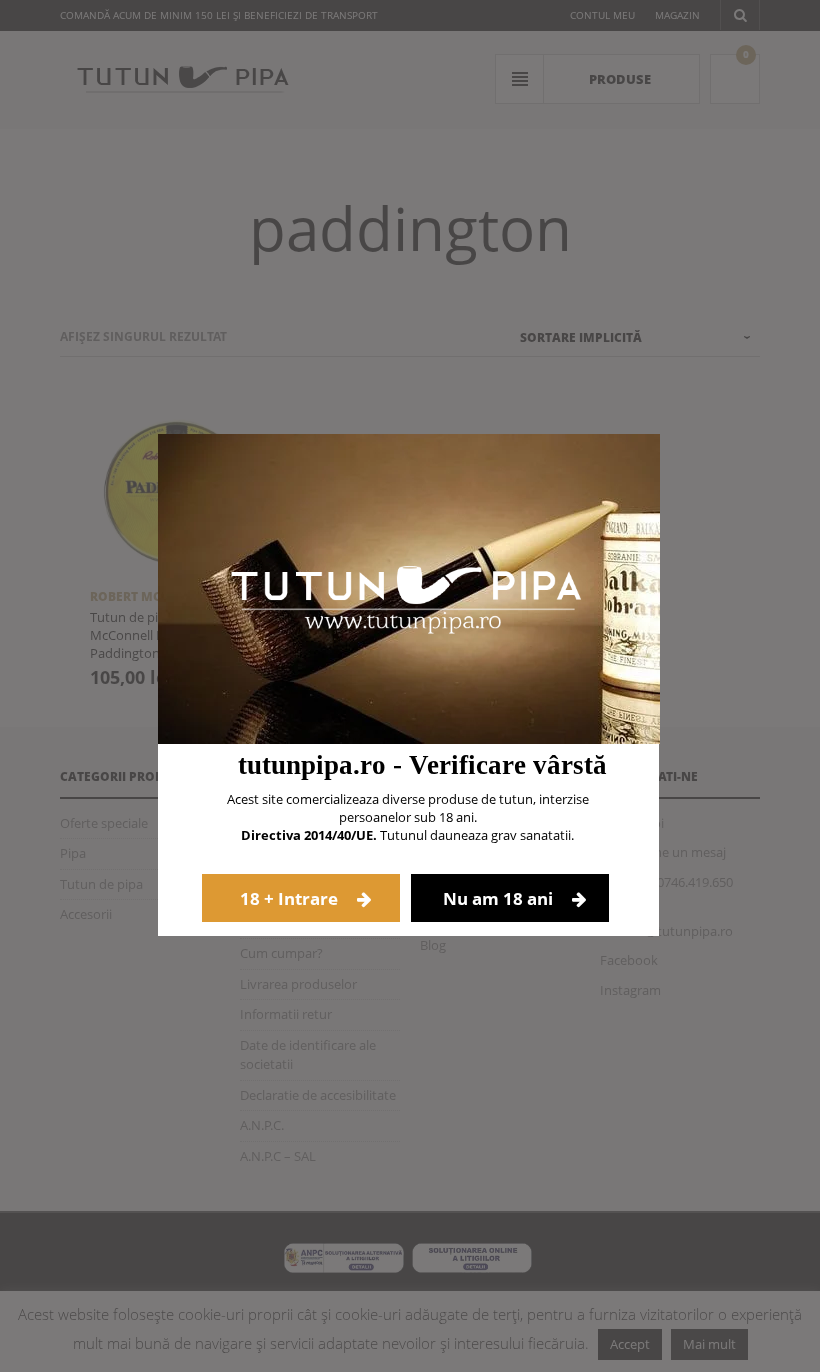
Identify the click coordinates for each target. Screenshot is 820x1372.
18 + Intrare (291, 898)
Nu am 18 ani (500, 898)
